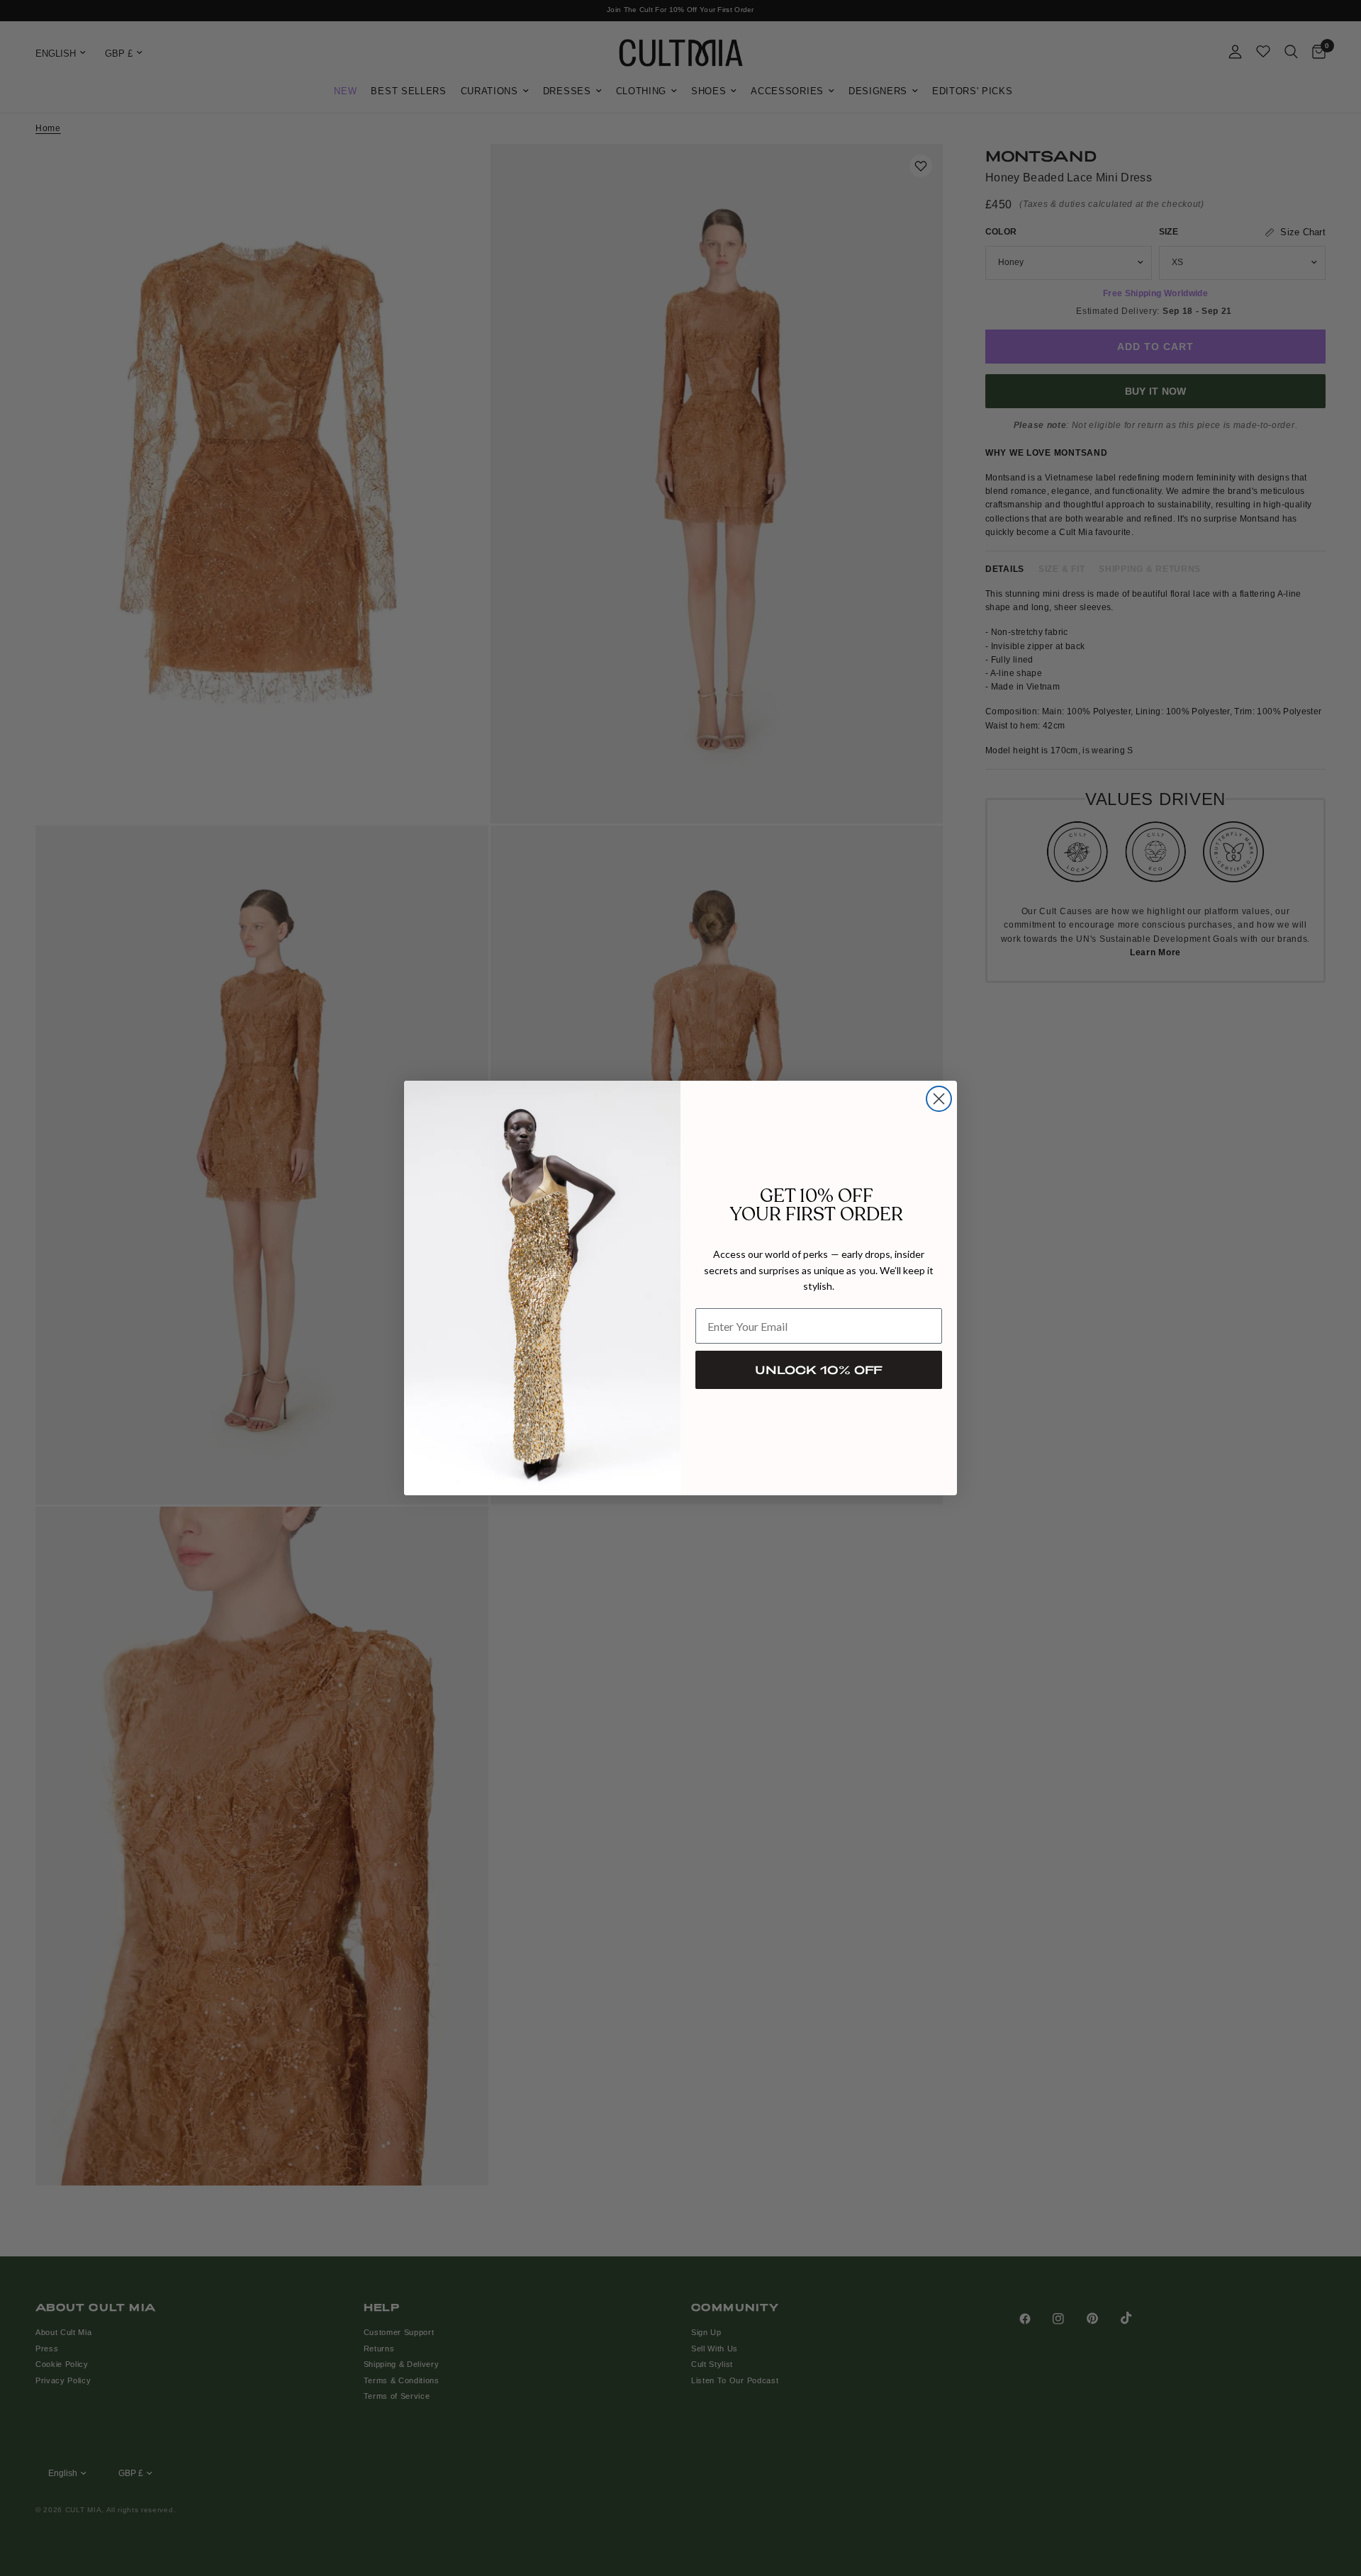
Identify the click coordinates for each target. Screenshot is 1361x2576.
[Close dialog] (939, 1099)
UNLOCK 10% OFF (819, 1369)
